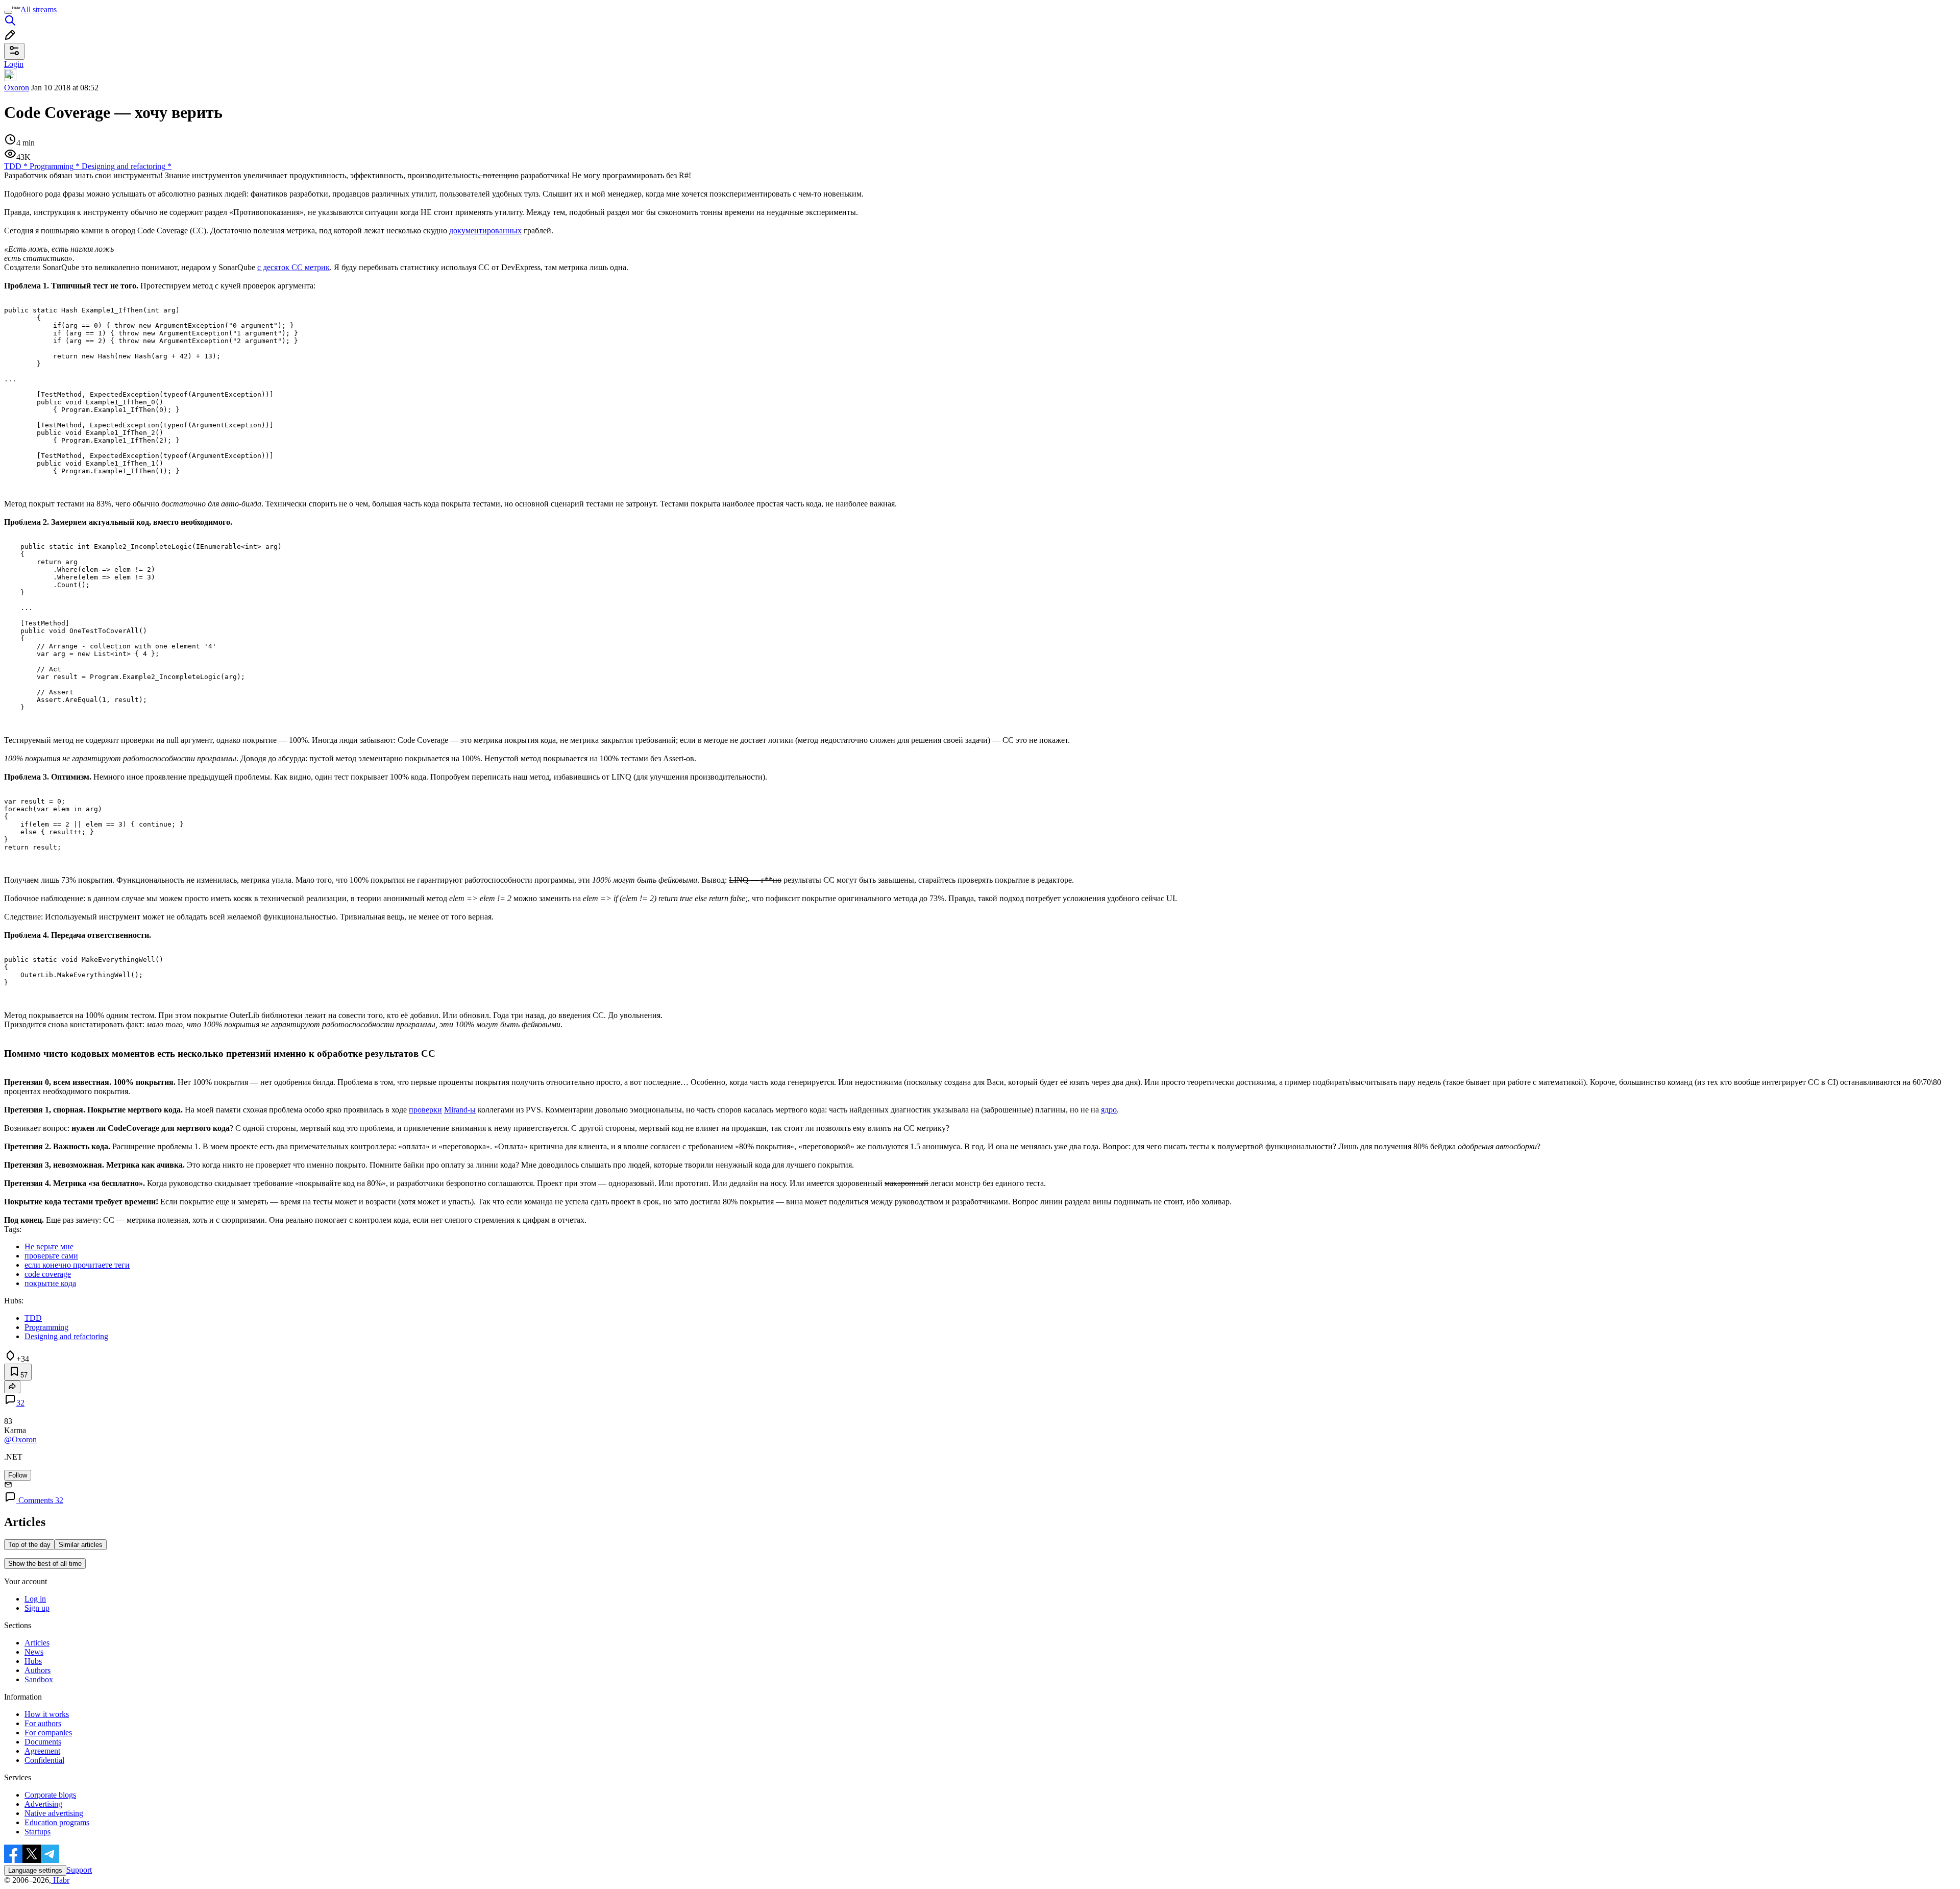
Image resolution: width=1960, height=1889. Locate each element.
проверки (425, 1110)
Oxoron (17, 88)
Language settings (35, 1870)
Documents (43, 1742)
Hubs (33, 1661)
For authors (43, 1723)
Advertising (43, 1804)
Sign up (37, 1608)
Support (79, 1870)
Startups (38, 1832)
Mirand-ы (460, 1110)
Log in (35, 1599)
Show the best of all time (45, 1564)
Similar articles (81, 1545)
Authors (38, 1670)
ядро (1109, 1110)
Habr (60, 1880)
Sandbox (39, 1679)
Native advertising (54, 1813)
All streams (39, 9)
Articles (37, 1643)
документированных (485, 231)
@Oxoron (20, 1439)
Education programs (57, 1822)
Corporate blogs (50, 1795)
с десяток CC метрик (293, 267)
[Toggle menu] (8, 12)
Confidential (44, 1760)
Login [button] (14, 64)
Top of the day (29, 1545)
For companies (48, 1733)
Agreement (42, 1751)
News (34, 1652)
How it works (47, 1714)
